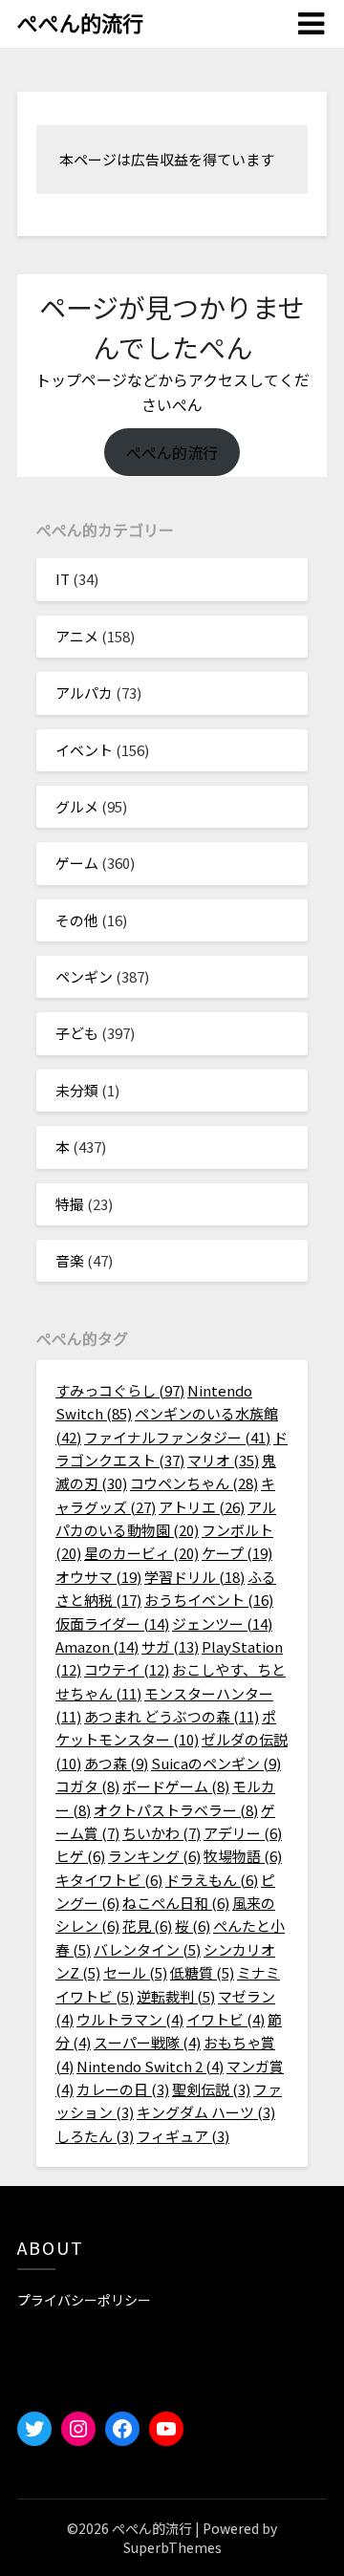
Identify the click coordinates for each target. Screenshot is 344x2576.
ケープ (237, 1553)
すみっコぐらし (120, 1390)
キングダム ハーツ (206, 2112)
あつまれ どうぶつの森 (172, 1716)
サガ (170, 1646)
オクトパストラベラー (176, 1810)
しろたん (95, 2136)
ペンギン (84, 976)
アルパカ (84, 693)
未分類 (77, 1090)
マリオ (223, 1460)
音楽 (70, 1260)
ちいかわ (161, 1833)
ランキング (154, 1856)
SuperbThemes (172, 2547)
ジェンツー (222, 1624)
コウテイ (127, 1669)
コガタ (87, 1786)
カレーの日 (123, 2089)
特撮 (70, 1204)
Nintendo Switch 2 (150, 2066)
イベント (84, 750)
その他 (77, 920)
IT (63, 579)
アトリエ (202, 1507)
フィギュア (183, 2136)
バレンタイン (147, 1949)
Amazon (97, 1646)
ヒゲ (80, 1856)
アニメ (77, 636)
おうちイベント (209, 1600)
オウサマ (98, 1577)
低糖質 (202, 1972)
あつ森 (116, 1763)
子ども (77, 1033)
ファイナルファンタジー (177, 1437)
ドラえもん (212, 1880)
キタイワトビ (109, 1880)
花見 (147, 1926)
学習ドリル (194, 1577)
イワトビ (226, 2019)
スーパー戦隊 (147, 2042)
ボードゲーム (176, 1786)
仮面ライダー (112, 1624)
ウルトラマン (130, 2019)
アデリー (243, 1833)
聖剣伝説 (211, 2089)
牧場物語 (243, 1856)
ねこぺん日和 (176, 1903)
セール (135, 1972)
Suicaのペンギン (216, 1763)
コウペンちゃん (194, 1483)
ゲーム (77, 863)
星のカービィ (141, 1553)
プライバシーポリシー (84, 2300)
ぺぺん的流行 (80, 22)
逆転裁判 (176, 1996)
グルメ (77, 806)
